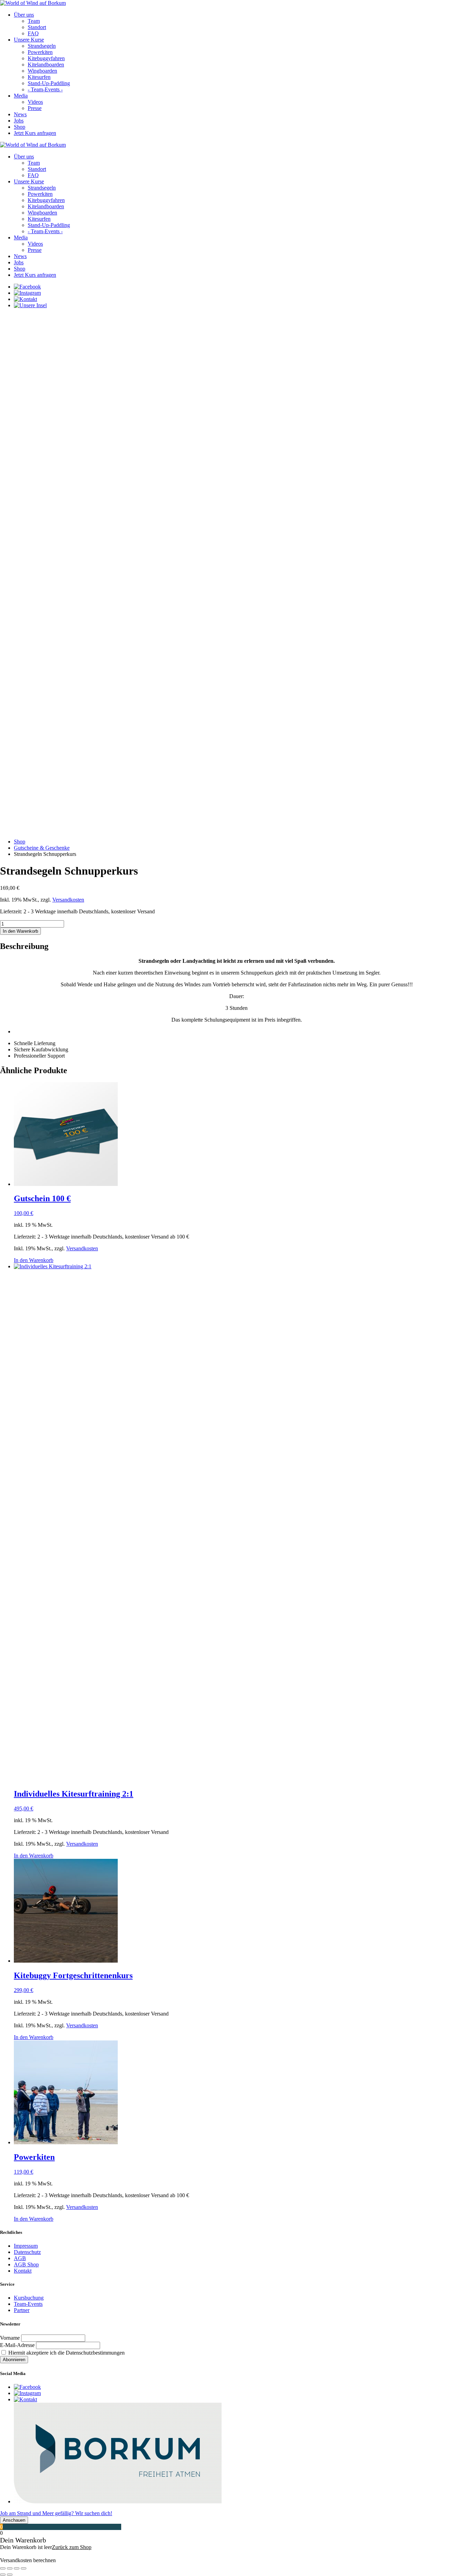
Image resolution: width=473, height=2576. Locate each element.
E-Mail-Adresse (17, 2345)
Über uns (24, 15)
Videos (35, 102)
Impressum (26, 2246)
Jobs (19, 121)
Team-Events (28, 2304)
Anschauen (14, 2520)
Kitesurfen (39, 77)
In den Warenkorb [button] (34, 1260)
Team (34, 21)
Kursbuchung (29, 2298)
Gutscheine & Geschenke (42, 848)
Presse (35, 108)
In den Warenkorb (20, 931)
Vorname (10, 2338)
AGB (20, 2258)
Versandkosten (68, 900)
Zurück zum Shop (72, 2547)
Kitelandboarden (46, 65)
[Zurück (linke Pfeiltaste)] (3, 2575)
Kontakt (23, 2271)
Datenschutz (27, 2252)
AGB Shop (26, 2264)
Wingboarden (42, 71)
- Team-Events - (45, 89)
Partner (22, 2310)
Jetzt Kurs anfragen (35, 133)
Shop (20, 127)
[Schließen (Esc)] (24, 2568)
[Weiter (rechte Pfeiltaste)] (10, 2575)
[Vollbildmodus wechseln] (10, 2568)
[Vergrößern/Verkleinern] (3, 2568)
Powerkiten (40, 52)
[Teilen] (17, 2568)
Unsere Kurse (29, 40)
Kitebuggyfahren (46, 58)
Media (21, 96)
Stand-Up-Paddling (49, 83)
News (20, 114)
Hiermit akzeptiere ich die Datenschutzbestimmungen (66, 2353)
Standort (37, 27)
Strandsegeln (42, 46)
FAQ (33, 33)
